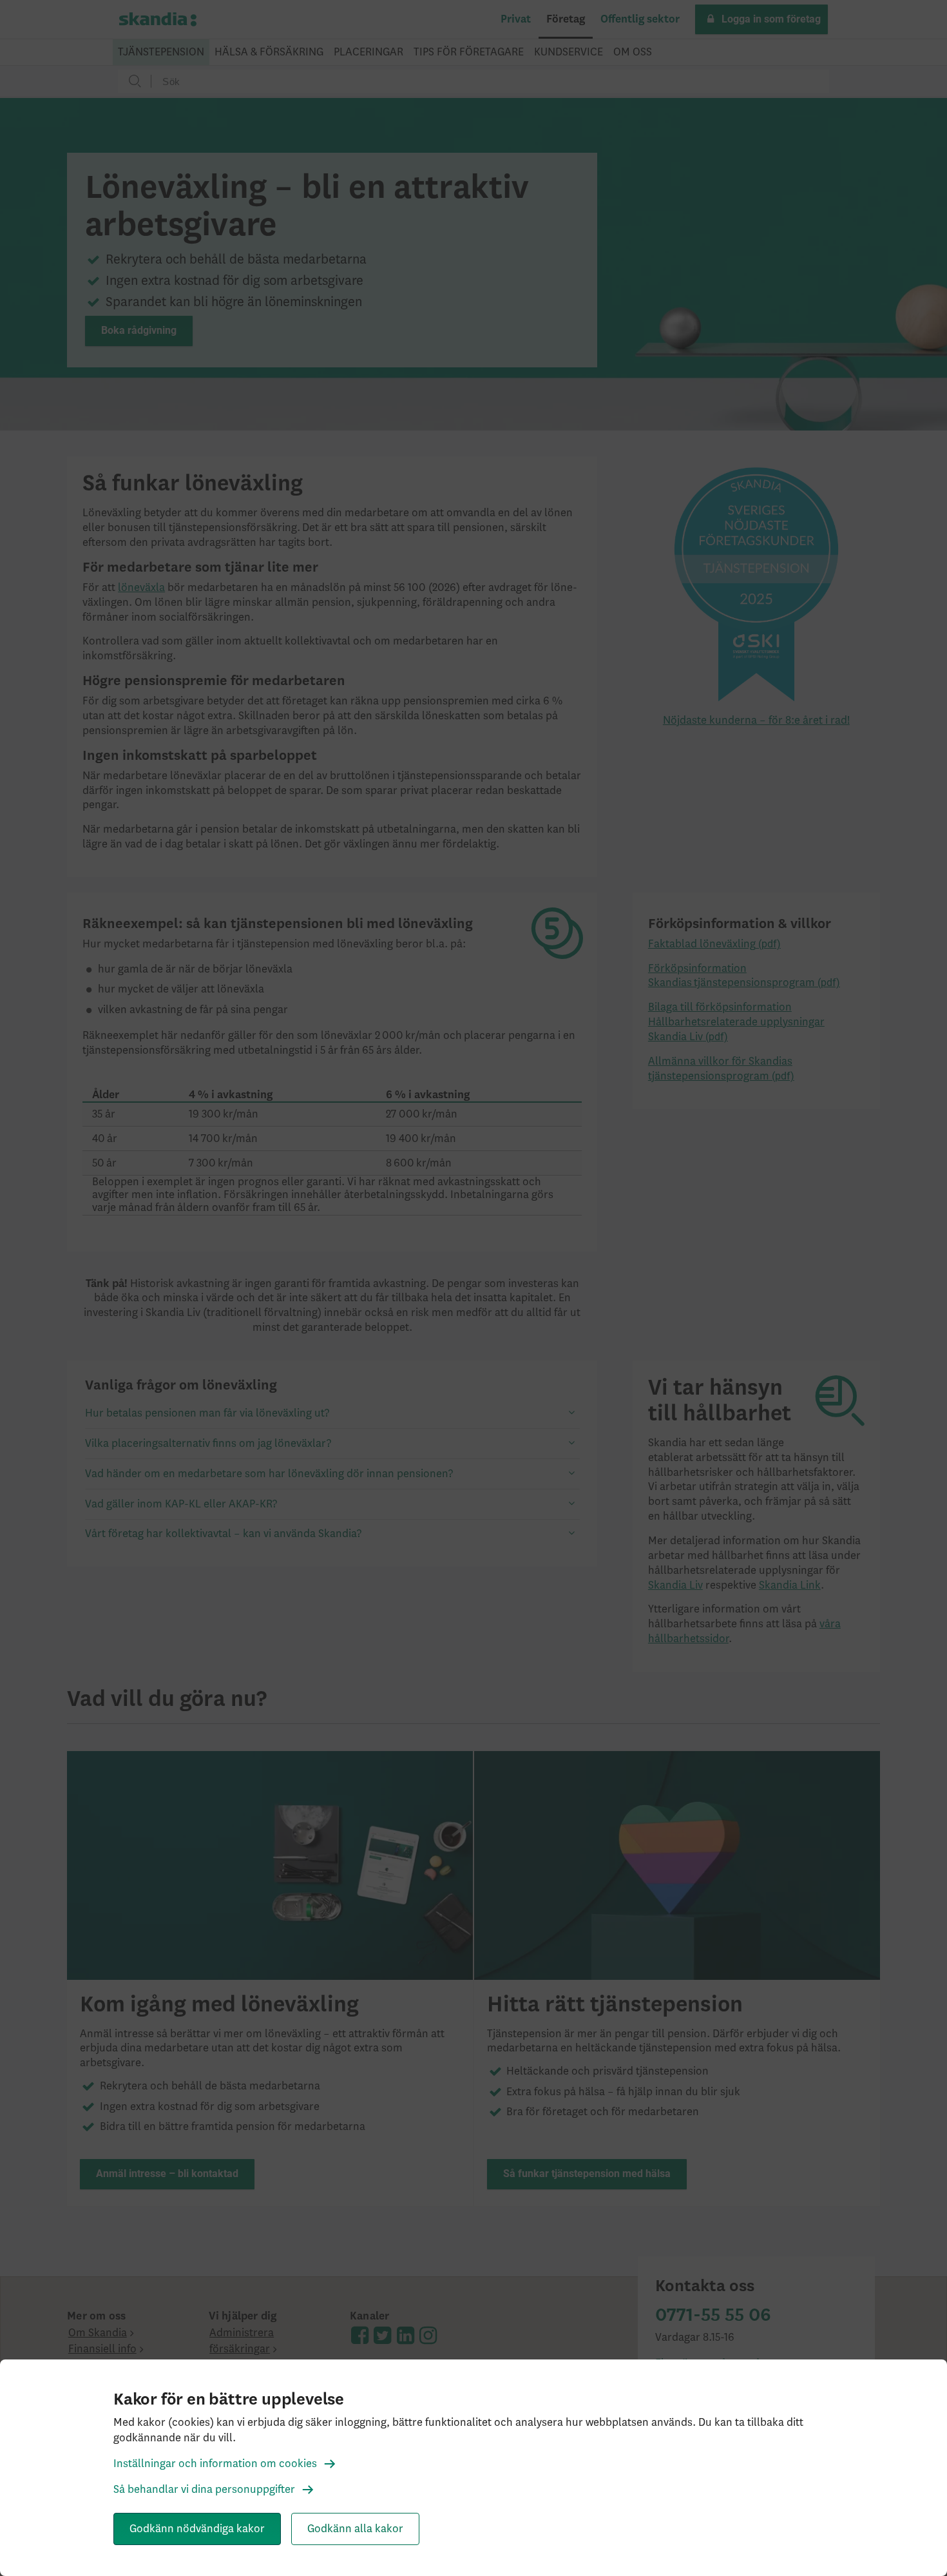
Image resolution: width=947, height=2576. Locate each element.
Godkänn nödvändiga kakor (197, 2529)
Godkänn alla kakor (355, 2529)
